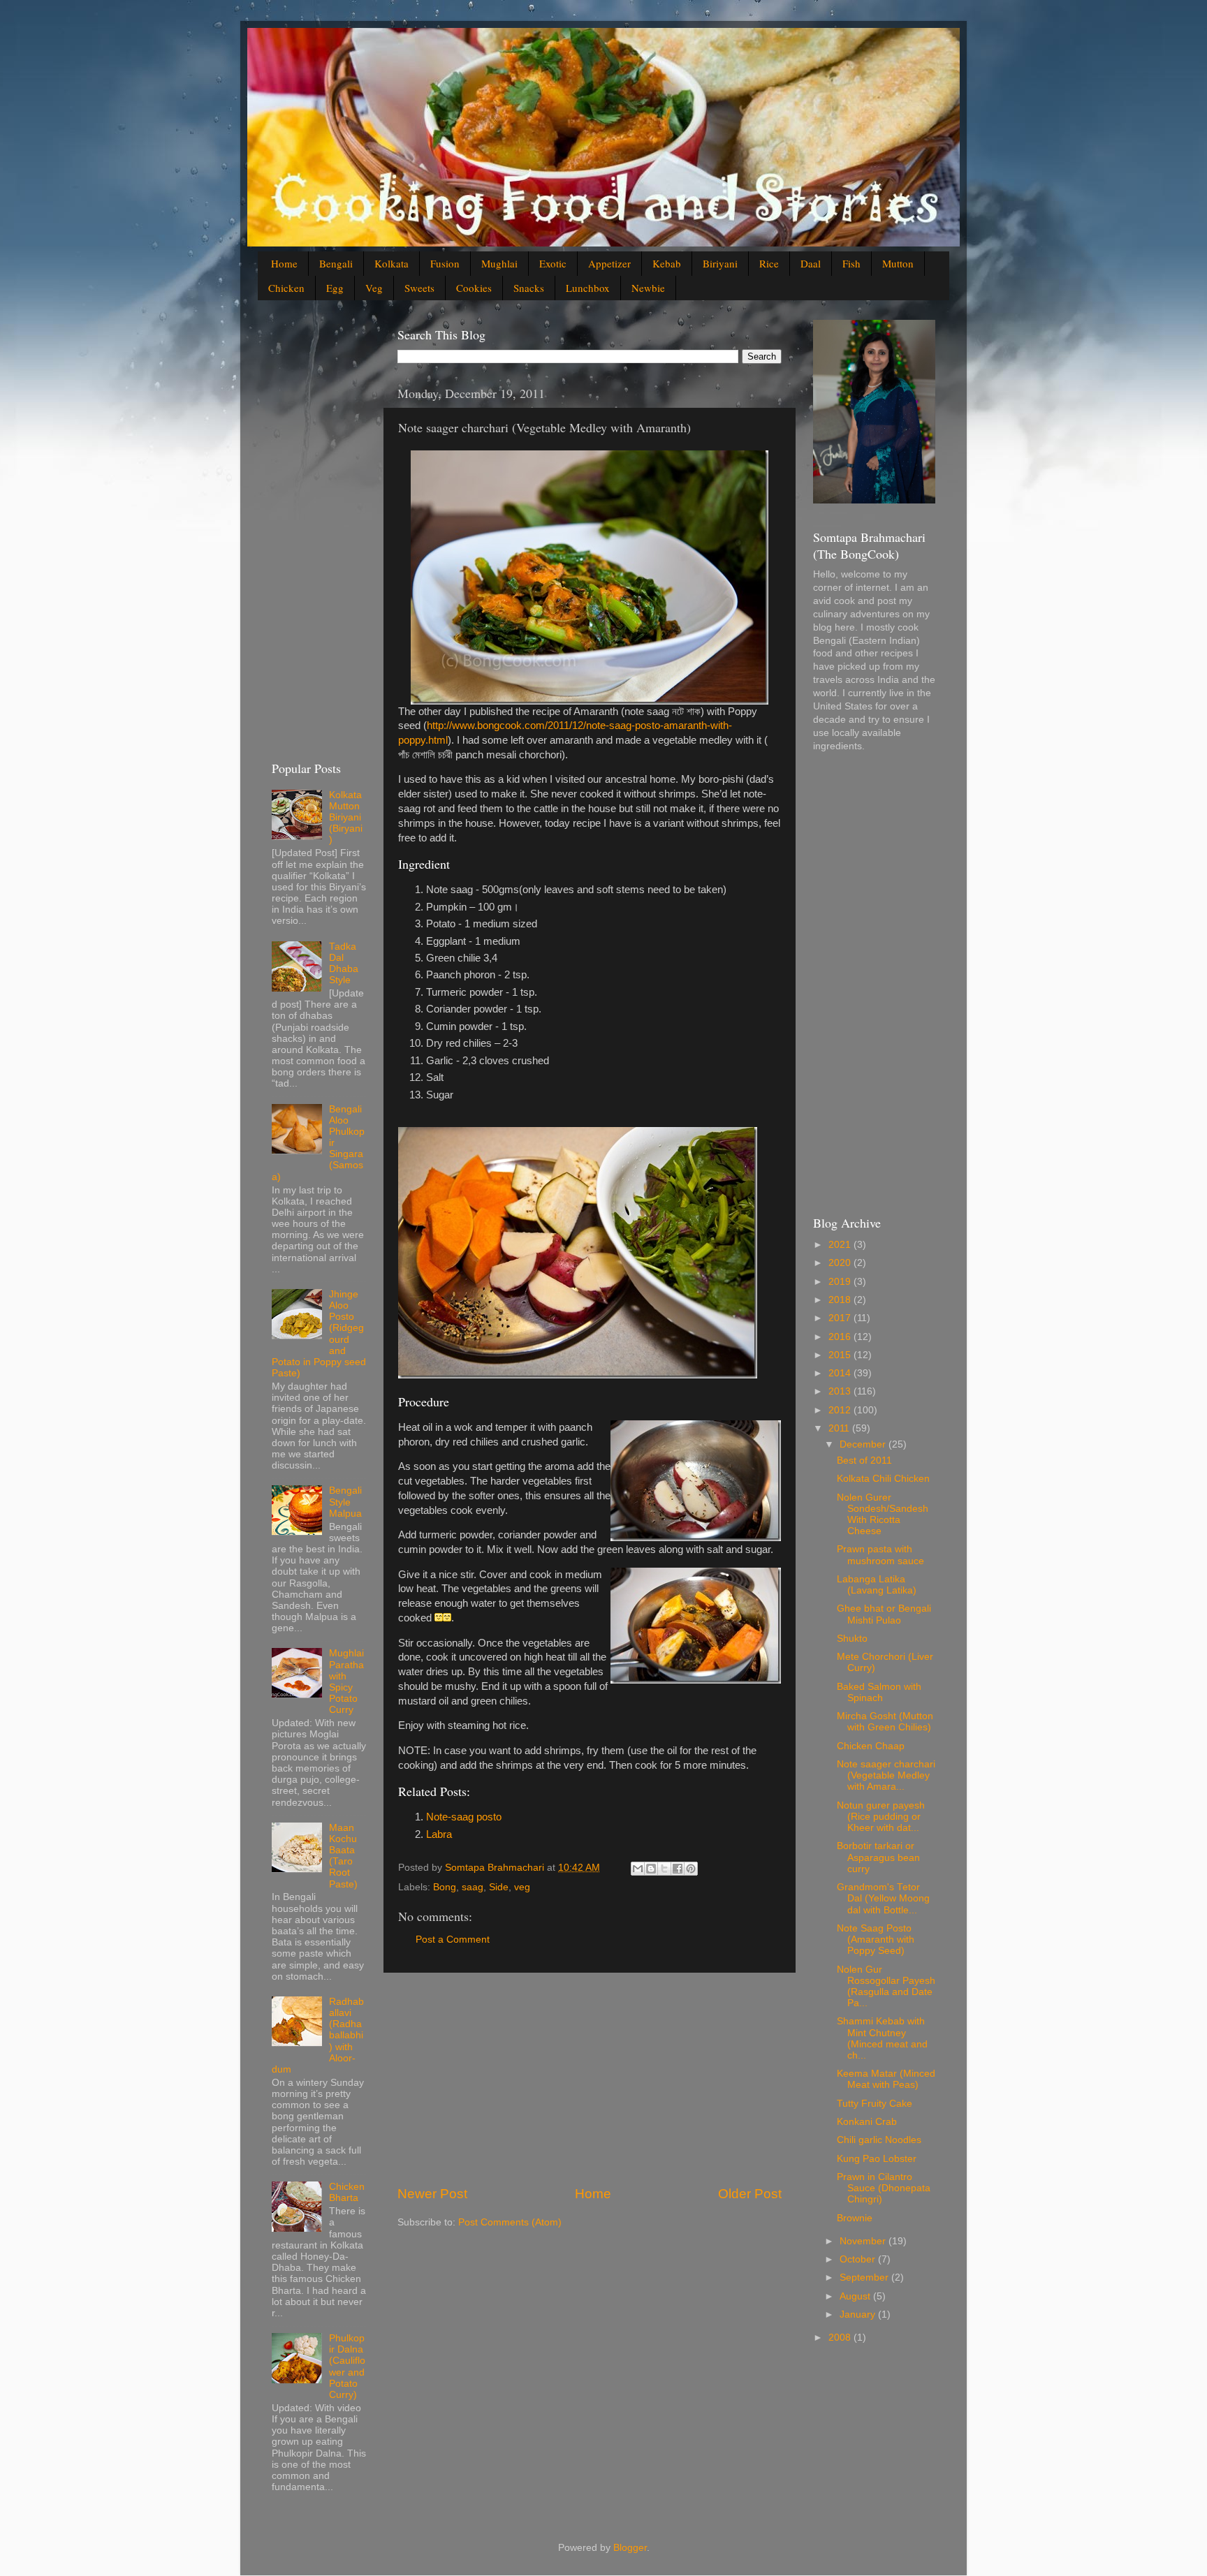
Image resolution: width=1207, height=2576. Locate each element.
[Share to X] (664, 1869)
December (864, 1444)
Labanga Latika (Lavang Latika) (877, 1585)
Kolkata (392, 263)
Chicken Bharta (347, 2192)
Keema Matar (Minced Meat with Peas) (886, 2079)
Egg (335, 288)
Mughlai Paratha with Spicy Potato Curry (346, 1681)
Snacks (529, 288)
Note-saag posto (464, 1817)
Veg (374, 288)
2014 (841, 1373)
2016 (841, 1337)
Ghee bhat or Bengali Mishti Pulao (884, 1614)
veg (522, 1887)
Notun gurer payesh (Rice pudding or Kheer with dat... (881, 1817)
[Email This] (638, 1869)
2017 (841, 1318)
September (865, 2277)
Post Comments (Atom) (510, 2222)
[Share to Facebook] (678, 1869)
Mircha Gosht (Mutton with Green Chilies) (885, 1722)
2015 (841, 1355)
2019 (841, 1282)
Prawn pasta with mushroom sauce (880, 1555)
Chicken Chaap (871, 1746)
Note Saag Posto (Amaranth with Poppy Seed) (876, 1940)
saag (473, 1887)
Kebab (667, 263)
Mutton (898, 263)
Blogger (630, 2548)
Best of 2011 (864, 1460)
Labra (439, 1834)
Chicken (286, 288)
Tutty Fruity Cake (875, 2104)
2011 (840, 1428)
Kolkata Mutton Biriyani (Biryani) (346, 818)
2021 (841, 1245)
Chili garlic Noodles (879, 2140)
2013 (841, 1391)
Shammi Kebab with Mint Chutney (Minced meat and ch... (882, 2038)
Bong (445, 1887)
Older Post (750, 2194)
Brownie (855, 2218)
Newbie (648, 288)
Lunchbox (588, 288)
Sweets (419, 288)
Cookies (474, 288)
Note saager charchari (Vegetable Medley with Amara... (886, 1775)
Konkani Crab (867, 2122)
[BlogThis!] (651, 1869)
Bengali (336, 263)
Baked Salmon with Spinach (879, 1692)
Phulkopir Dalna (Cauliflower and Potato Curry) (347, 2367)
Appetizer (609, 263)
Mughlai (499, 263)
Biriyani (720, 263)
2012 (841, 1410)
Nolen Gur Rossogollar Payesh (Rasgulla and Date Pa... (886, 1987)
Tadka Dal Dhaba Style (344, 964)
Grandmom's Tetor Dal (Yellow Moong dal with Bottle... (883, 1898)
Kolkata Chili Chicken (883, 1479)
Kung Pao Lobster (877, 2159)
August (856, 2296)
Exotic (553, 263)
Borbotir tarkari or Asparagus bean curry (878, 1857)
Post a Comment (453, 1940)
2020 (841, 1263)
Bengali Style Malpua (345, 1502)
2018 (841, 1300)
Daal (811, 263)
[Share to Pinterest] (691, 1869)
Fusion (445, 263)
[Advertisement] (590, 2079)
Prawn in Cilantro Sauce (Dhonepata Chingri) (884, 2188)
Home (284, 263)
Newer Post (432, 2194)
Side (499, 1887)
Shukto (852, 1639)
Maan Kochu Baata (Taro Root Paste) (343, 1856)
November (864, 2241)
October (859, 2259)
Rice (769, 263)
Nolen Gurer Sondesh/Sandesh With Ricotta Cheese (883, 1515)
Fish (851, 263)
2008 (841, 2338)
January (859, 2314)
